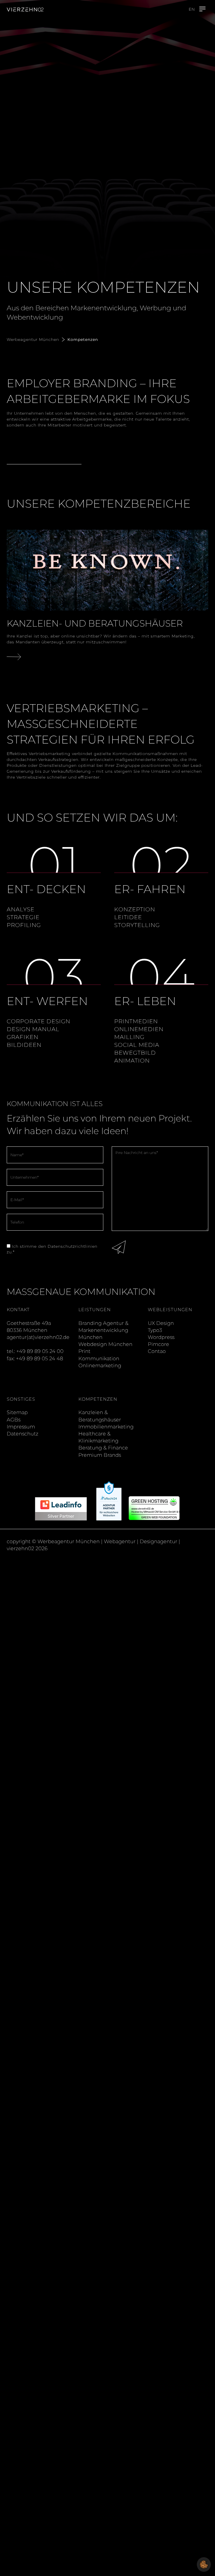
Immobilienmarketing (106, 1427)
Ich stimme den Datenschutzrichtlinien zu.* (52, 1249)
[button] (204, 2564)
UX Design (161, 1323)
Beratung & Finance (103, 1448)
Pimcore (158, 1344)
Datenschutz (23, 1434)
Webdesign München (105, 1344)
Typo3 (155, 1330)
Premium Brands (100, 1455)
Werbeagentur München (33, 340)
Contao (157, 1351)
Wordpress (161, 1337)
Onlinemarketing (100, 1366)
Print (84, 1351)
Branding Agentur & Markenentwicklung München (103, 1330)
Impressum (21, 1427)
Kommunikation (99, 1359)
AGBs (14, 1420)
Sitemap (17, 1412)
